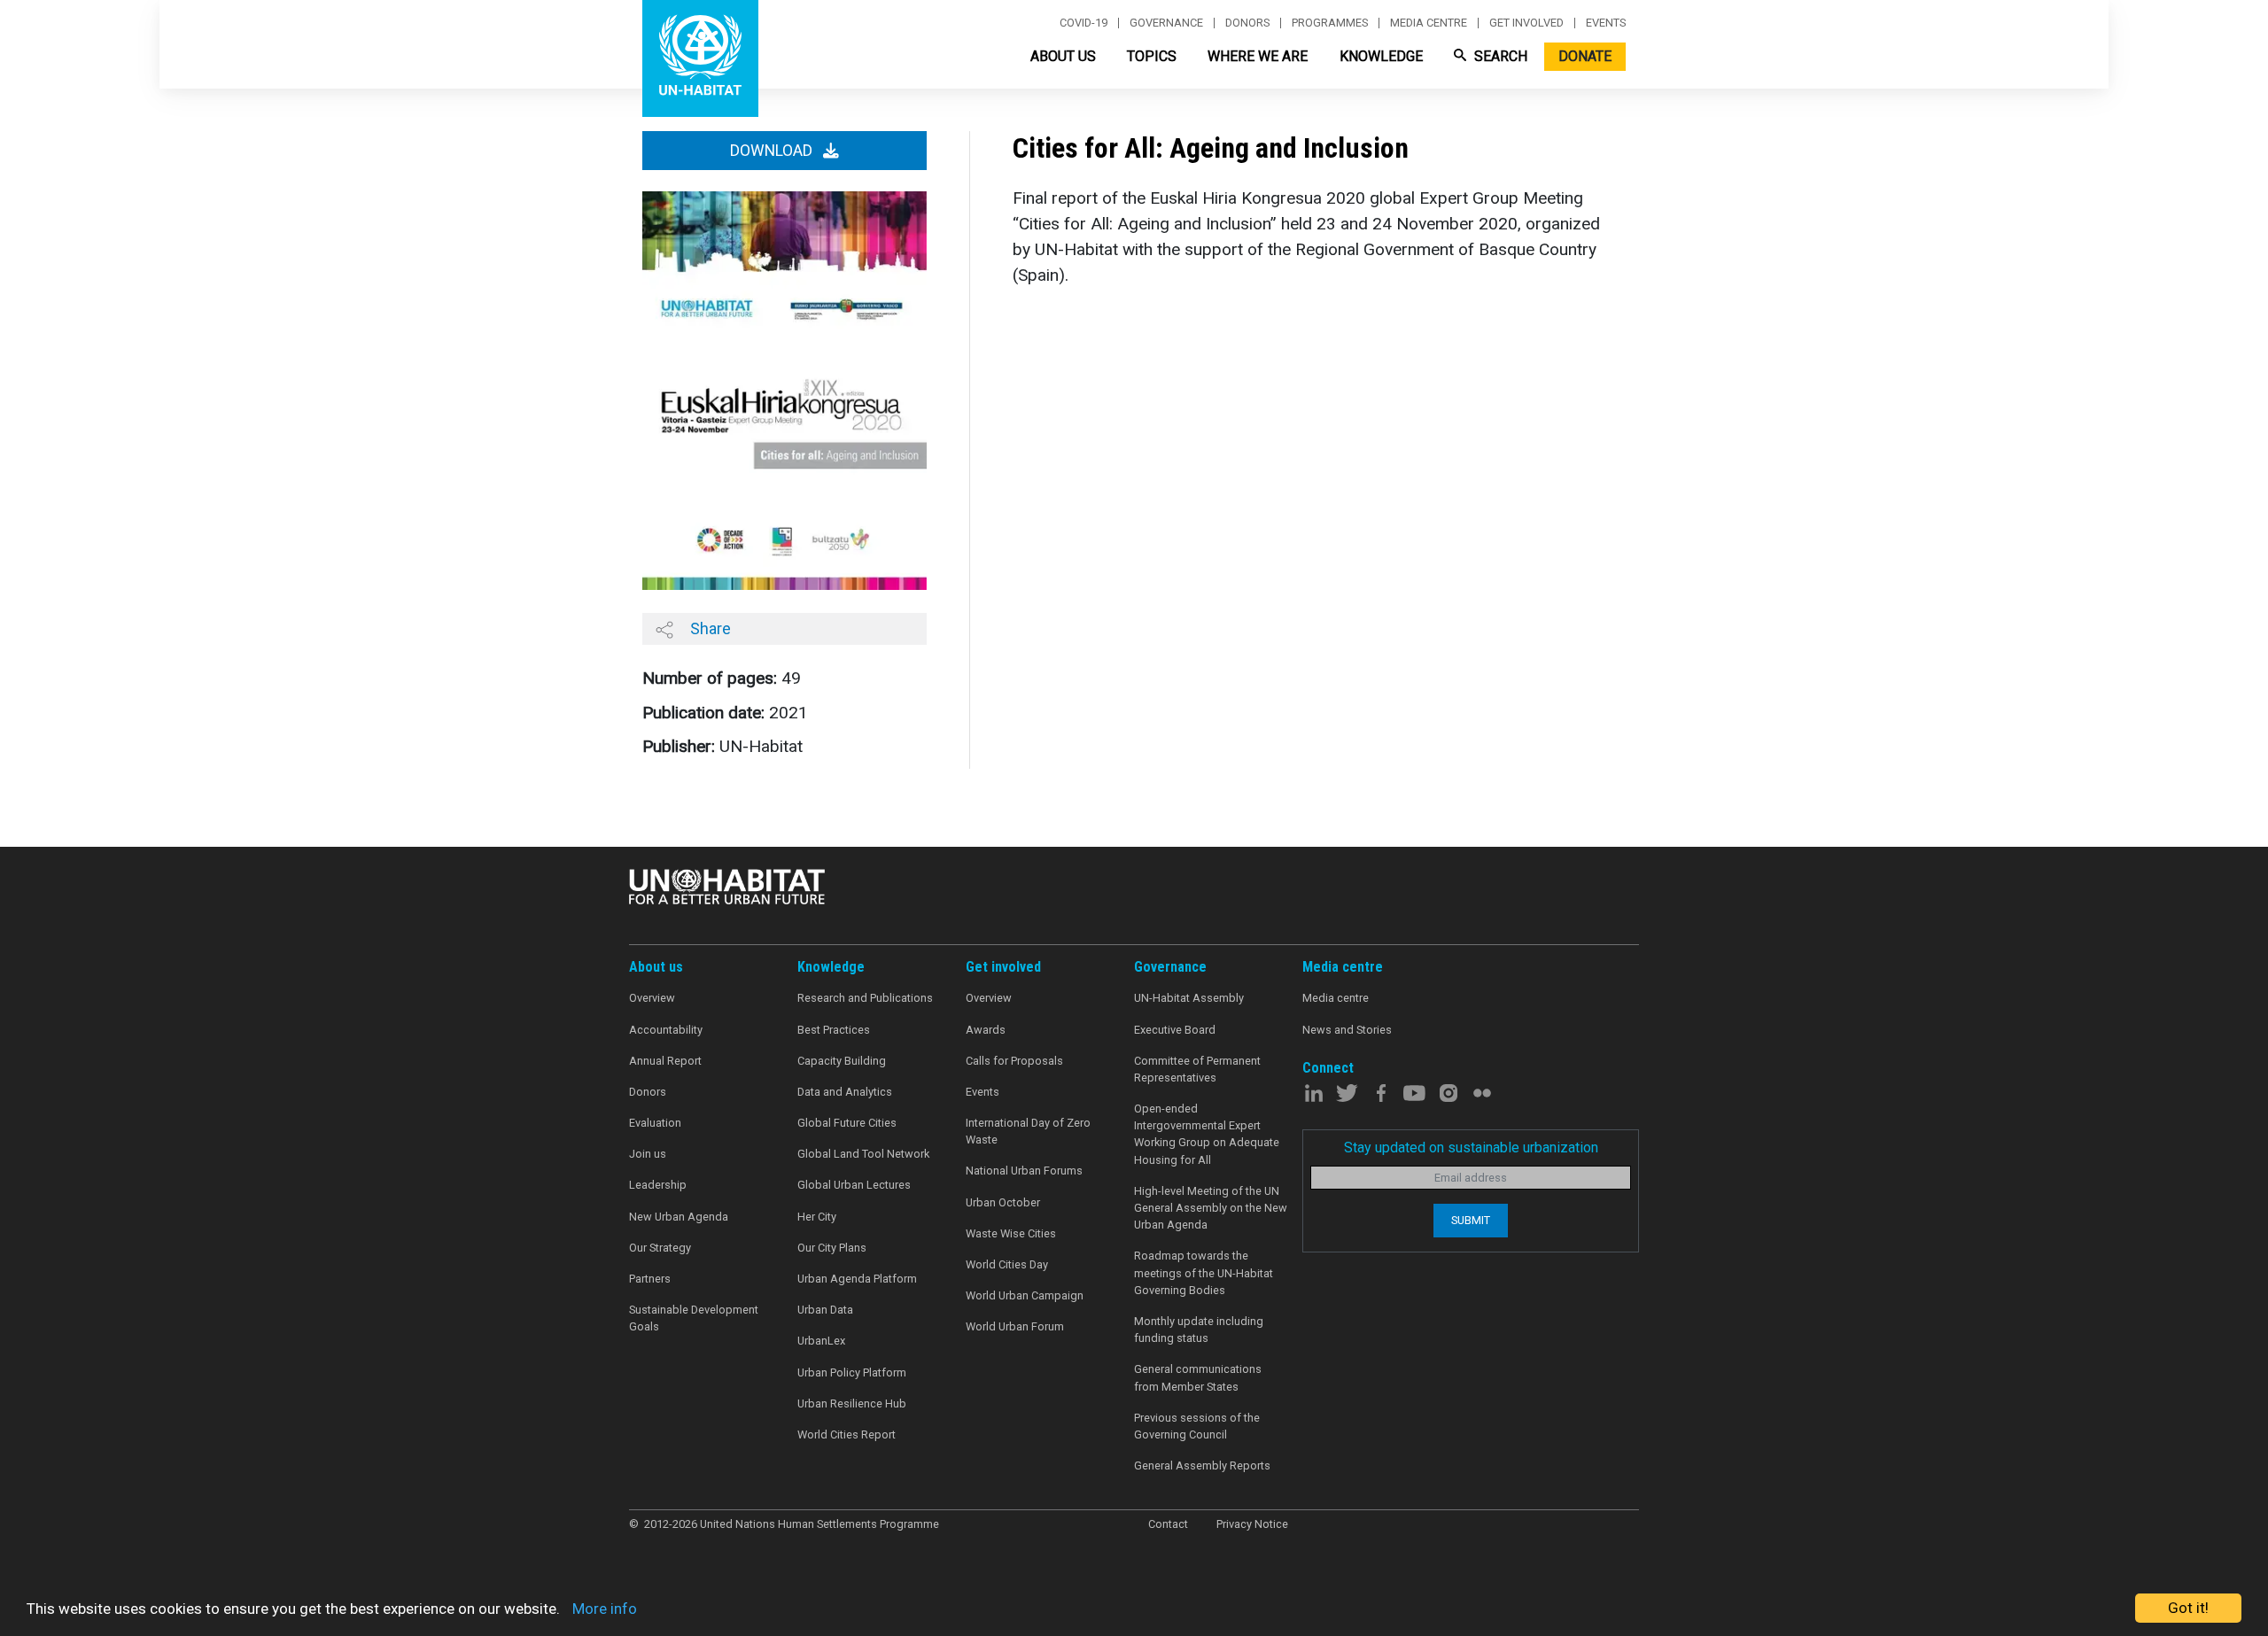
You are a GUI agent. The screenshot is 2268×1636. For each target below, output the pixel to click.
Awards (986, 1030)
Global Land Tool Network (863, 1154)
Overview (652, 998)
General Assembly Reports (1202, 1465)
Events (1606, 23)
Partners (650, 1279)
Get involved (1526, 23)
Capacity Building (842, 1061)
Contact (1168, 1524)
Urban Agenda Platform (857, 1279)
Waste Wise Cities (1011, 1233)
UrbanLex (821, 1341)
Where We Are (1258, 56)
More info (605, 1609)
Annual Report (665, 1061)
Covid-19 (1084, 23)
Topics (1152, 56)
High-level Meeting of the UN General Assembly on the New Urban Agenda (1211, 1208)
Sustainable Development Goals (694, 1318)
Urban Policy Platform (852, 1372)
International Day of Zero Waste (1028, 1131)
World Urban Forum (1015, 1326)
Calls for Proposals (1014, 1061)
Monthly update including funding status (1199, 1330)
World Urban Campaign (1025, 1295)
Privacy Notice (1252, 1524)
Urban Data (825, 1310)
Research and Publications (865, 998)
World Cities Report (847, 1434)
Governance (1166, 23)
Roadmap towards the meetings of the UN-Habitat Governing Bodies (1204, 1272)
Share (709, 628)
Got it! (2188, 1608)
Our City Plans (832, 1248)
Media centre (1429, 23)
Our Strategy (660, 1248)
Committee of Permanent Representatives (1197, 1069)
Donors (1247, 23)
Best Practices (834, 1030)
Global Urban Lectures (854, 1185)
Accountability (666, 1030)
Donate (1585, 56)
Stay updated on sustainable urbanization (1471, 1148)
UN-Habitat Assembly (1189, 998)
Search (1499, 56)
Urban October (1003, 1202)
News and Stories (1347, 1030)
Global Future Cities (847, 1123)
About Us (1063, 56)
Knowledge (1381, 56)
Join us (648, 1154)
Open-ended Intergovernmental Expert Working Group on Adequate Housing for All (1207, 1134)
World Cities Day (1007, 1264)
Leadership (658, 1185)
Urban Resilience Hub (852, 1403)
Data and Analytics (845, 1092)
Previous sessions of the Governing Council (1197, 1426)
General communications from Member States (1198, 1377)
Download (773, 151)
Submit (1471, 1220)
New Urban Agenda (679, 1217)
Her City (817, 1217)
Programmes (1330, 23)
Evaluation (655, 1123)
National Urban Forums (1024, 1171)
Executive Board (1175, 1030)
